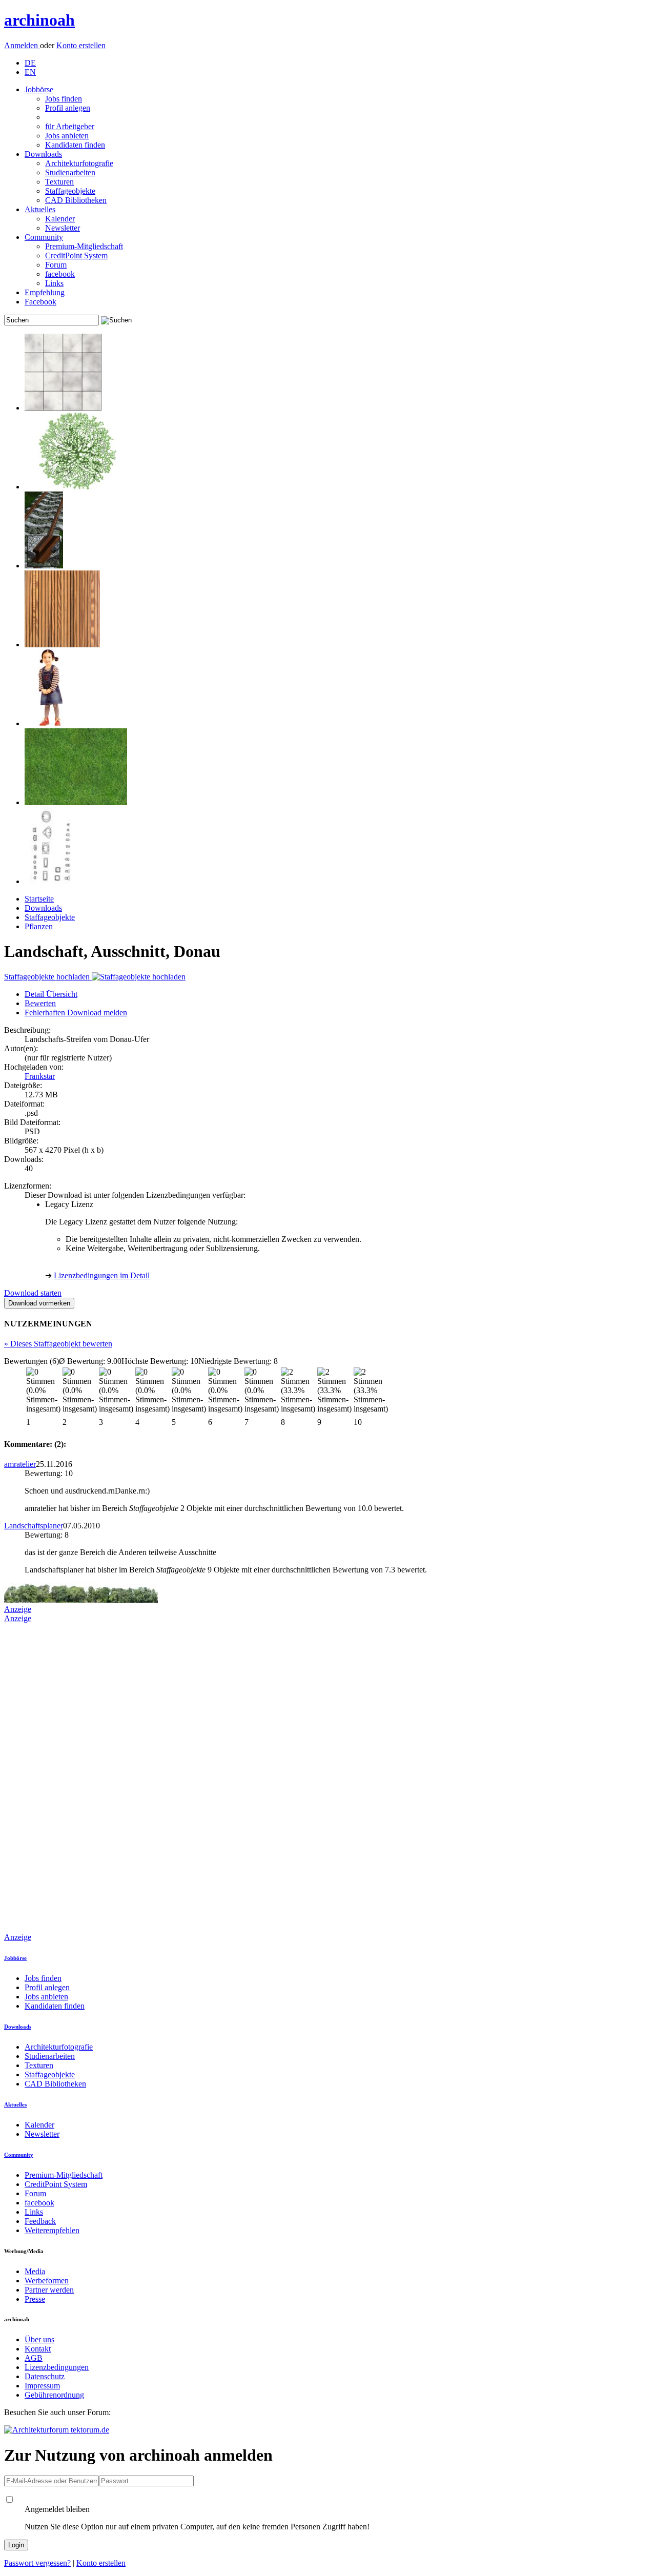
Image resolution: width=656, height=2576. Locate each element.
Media (35, 2271)
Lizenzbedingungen (57, 2367)
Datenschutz (45, 2376)
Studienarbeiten (70, 172)
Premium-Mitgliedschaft (84, 246)
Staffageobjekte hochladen (48, 977)
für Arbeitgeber (70, 126)
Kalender (60, 219)
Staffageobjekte (70, 191)
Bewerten (40, 1003)
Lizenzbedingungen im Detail (102, 1275)
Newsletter (63, 228)
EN (30, 72)
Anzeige (18, 1609)
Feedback (40, 2221)
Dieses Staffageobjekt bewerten (58, 1344)
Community (44, 237)
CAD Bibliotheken (76, 200)
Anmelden (22, 45)
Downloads (43, 154)
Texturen (59, 182)
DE (30, 63)
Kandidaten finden (75, 145)
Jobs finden (64, 99)
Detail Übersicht (51, 994)
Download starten (33, 1293)
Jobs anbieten (67, 136)
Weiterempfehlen (52, 2230)
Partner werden (49, 2290)
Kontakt (38, 2349)
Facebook (40, 302)
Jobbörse (39, 89)
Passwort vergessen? (37, 2563)
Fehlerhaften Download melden (76, 1013)
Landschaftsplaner (34, 1526)
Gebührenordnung (54, 2395)
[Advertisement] (45, 1777)
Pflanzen (39, 926)
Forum (56, 265)
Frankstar (40, 1076)
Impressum (42, 2386)
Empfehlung (45, 292)
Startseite (39, 899)
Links (54, 283)
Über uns (39, 2339)
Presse (35, 2299)
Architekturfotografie (79, 163)
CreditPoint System (76, 255)
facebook (60, 274)
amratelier (20, 1464)
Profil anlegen (68, 108)
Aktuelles (40, 209)
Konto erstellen (81, 45)
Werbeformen (47, 2281)
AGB (34, 2358)
